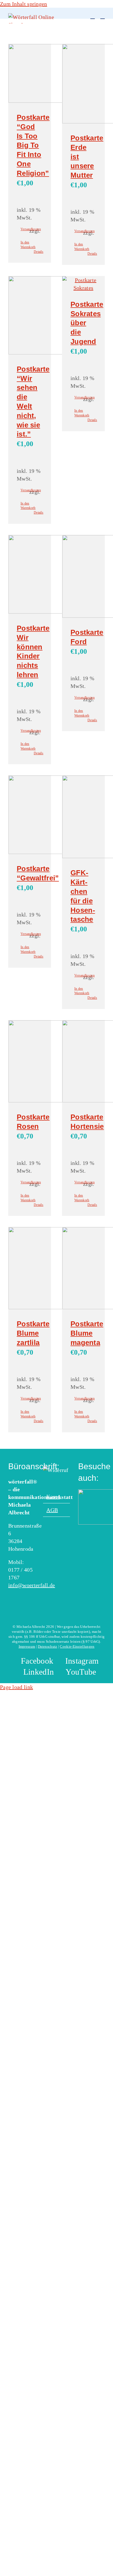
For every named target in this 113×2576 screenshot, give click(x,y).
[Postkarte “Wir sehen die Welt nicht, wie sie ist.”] (30, 316)
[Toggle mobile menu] (103, 16)
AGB (52, 1510)
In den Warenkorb (25, 245)
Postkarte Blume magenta (87, 1333)
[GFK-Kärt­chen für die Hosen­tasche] (83, 818)
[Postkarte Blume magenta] (83, 1269)
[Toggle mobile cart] (92, 16)
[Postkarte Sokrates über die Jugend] (83, 284)
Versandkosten (25, 229)
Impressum (27, 1646)
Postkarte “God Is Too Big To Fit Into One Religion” (33, 145)
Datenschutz (47, 1646)
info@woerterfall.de (32, 1585)
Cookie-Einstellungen (77, 1646)
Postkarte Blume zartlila (33, 1333)
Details (38, 252)
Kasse (53, 1496)
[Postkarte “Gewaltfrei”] (30, 816)
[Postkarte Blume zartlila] (30, 1269)
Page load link (16, 1687)
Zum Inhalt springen (24, 4)
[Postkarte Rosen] (30, 1062)
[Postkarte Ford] (83, 577)
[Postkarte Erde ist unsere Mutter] (83, 85)
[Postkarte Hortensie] (83, 1062)
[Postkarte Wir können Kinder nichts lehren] (30, 575)
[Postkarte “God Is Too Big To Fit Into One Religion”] (30, 74)
